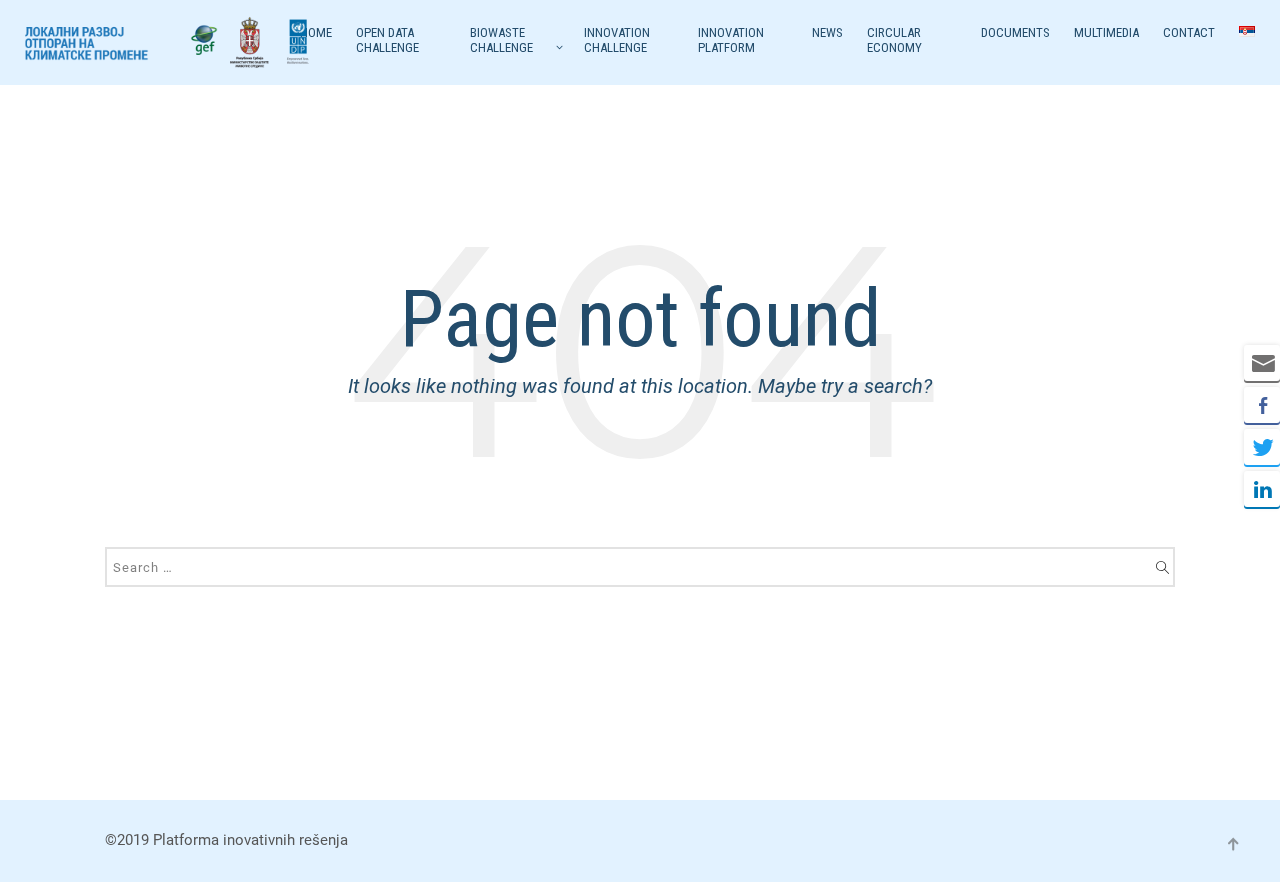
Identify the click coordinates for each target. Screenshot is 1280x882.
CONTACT (1189, 32)
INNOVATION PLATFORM (731, 40)
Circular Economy (894, 40)
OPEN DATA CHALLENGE (387, 40)
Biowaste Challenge (501, 40)
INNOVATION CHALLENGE (617, 40)
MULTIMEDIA (1106, 32)
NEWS (827, 32)
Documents (1015, 32)
